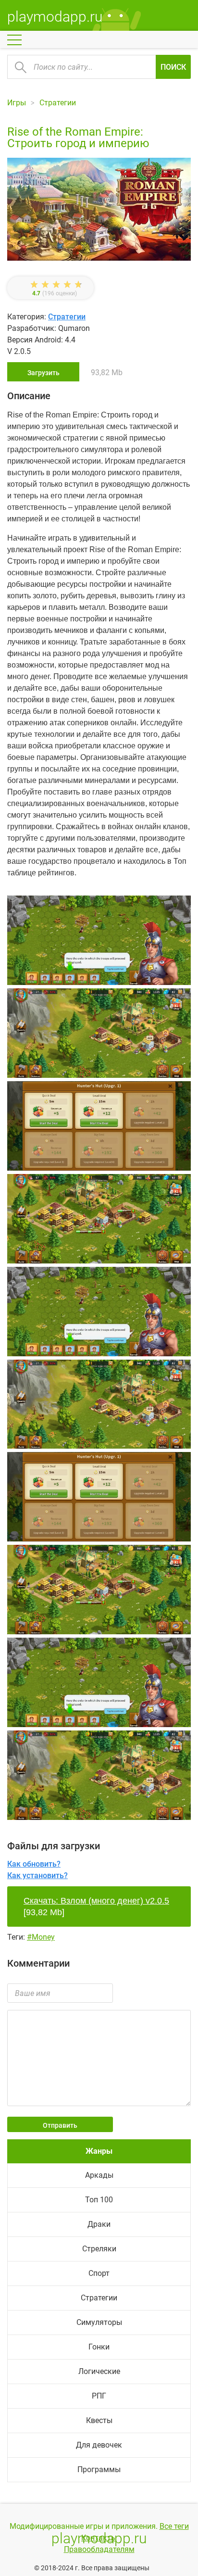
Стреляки (99, 2249)
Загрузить (43, 373)
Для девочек (99, 2445)
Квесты (99, 2420)
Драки (99, 2224)
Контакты (99, 2538)
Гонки (99, 2347)
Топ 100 (99, 2200)
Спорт (99, 2273)
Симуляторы (99, 2322)
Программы (99, 2469)
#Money (41, 1937)
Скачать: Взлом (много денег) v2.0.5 (96, 1901)
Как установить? (37, 1875)
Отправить (60, 2125)
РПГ (99, 2396)
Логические (99, 2371)
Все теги (174, 2526)
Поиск (173, 67)
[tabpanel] (99, 1128)
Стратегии (67, 317)
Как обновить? (34, 1864)
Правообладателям (99, 2549)
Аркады (99, 2175)
